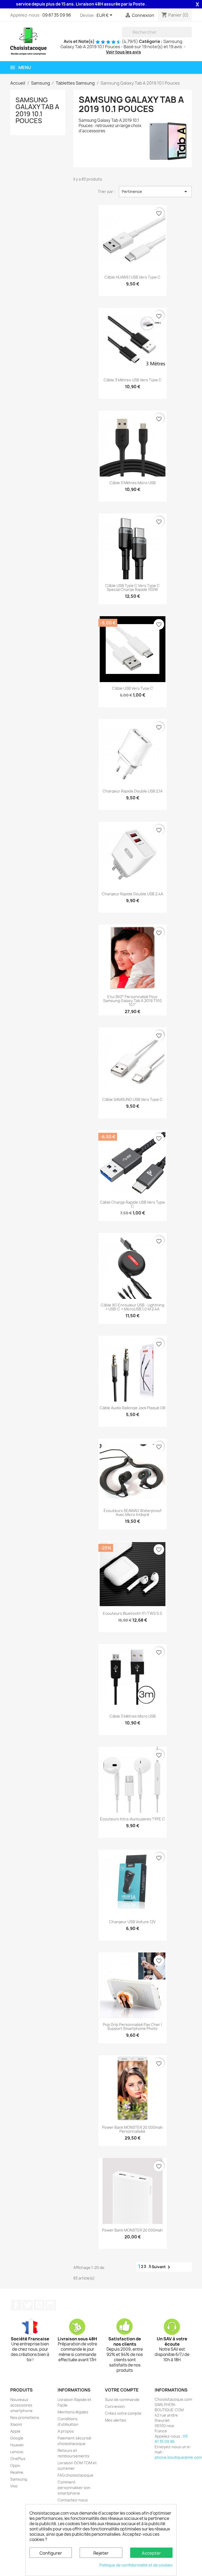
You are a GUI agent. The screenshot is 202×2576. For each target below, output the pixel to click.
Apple (15, 2431)
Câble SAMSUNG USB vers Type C (132, 1099)
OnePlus (18, 2459)
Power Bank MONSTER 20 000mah (132, 2230)
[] (190, 36)
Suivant (162, 2267)
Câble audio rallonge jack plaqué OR (133, 1408)
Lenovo (17, 2452)
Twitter (28, 2305)
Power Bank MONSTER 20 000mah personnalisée (132, 2129)
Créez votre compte (123, 2413)
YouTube (39, 2305)
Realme (17, 2472)
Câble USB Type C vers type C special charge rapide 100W (132, 588)
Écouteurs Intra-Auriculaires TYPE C (132, 1819)
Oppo (15, 2465)
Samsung (19, 2479)
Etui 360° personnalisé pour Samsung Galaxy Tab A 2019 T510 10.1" (132, 1001)
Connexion (115, 2406)
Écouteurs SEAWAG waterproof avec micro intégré (132, 1513)
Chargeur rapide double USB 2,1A (133, 791)
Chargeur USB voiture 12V (132, 1922)
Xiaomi (16, 2424)
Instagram (51, 2305)
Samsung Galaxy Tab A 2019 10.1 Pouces (37, 110)
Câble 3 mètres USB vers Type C (133, 380)
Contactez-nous (73, 2500)
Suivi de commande (122, 2400)
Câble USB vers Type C (133, 688)
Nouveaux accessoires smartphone (21, 2405)
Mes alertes (116, 2420)
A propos (66, 2431)
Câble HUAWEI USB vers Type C (132, 277)
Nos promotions (25, 2417)
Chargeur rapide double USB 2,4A (132, 894)
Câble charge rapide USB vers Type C (132, 1204)
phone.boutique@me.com (178, 2457)
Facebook (16, 2305)
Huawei (17, 2445)
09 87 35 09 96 (57, 15)
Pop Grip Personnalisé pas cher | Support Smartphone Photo (132, 2027)
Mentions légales (73, 2412)
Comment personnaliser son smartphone (74, 2488)
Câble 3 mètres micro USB (133, 483)
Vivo (14, 2486)
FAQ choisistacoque (75, 2475)
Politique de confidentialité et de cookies (136, 2565)
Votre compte (122, 2390)
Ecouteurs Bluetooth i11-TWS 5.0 (132, 1613)
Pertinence (155, 192)
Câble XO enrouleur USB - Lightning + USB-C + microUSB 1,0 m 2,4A (133, 1307)
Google (17, 2438)
